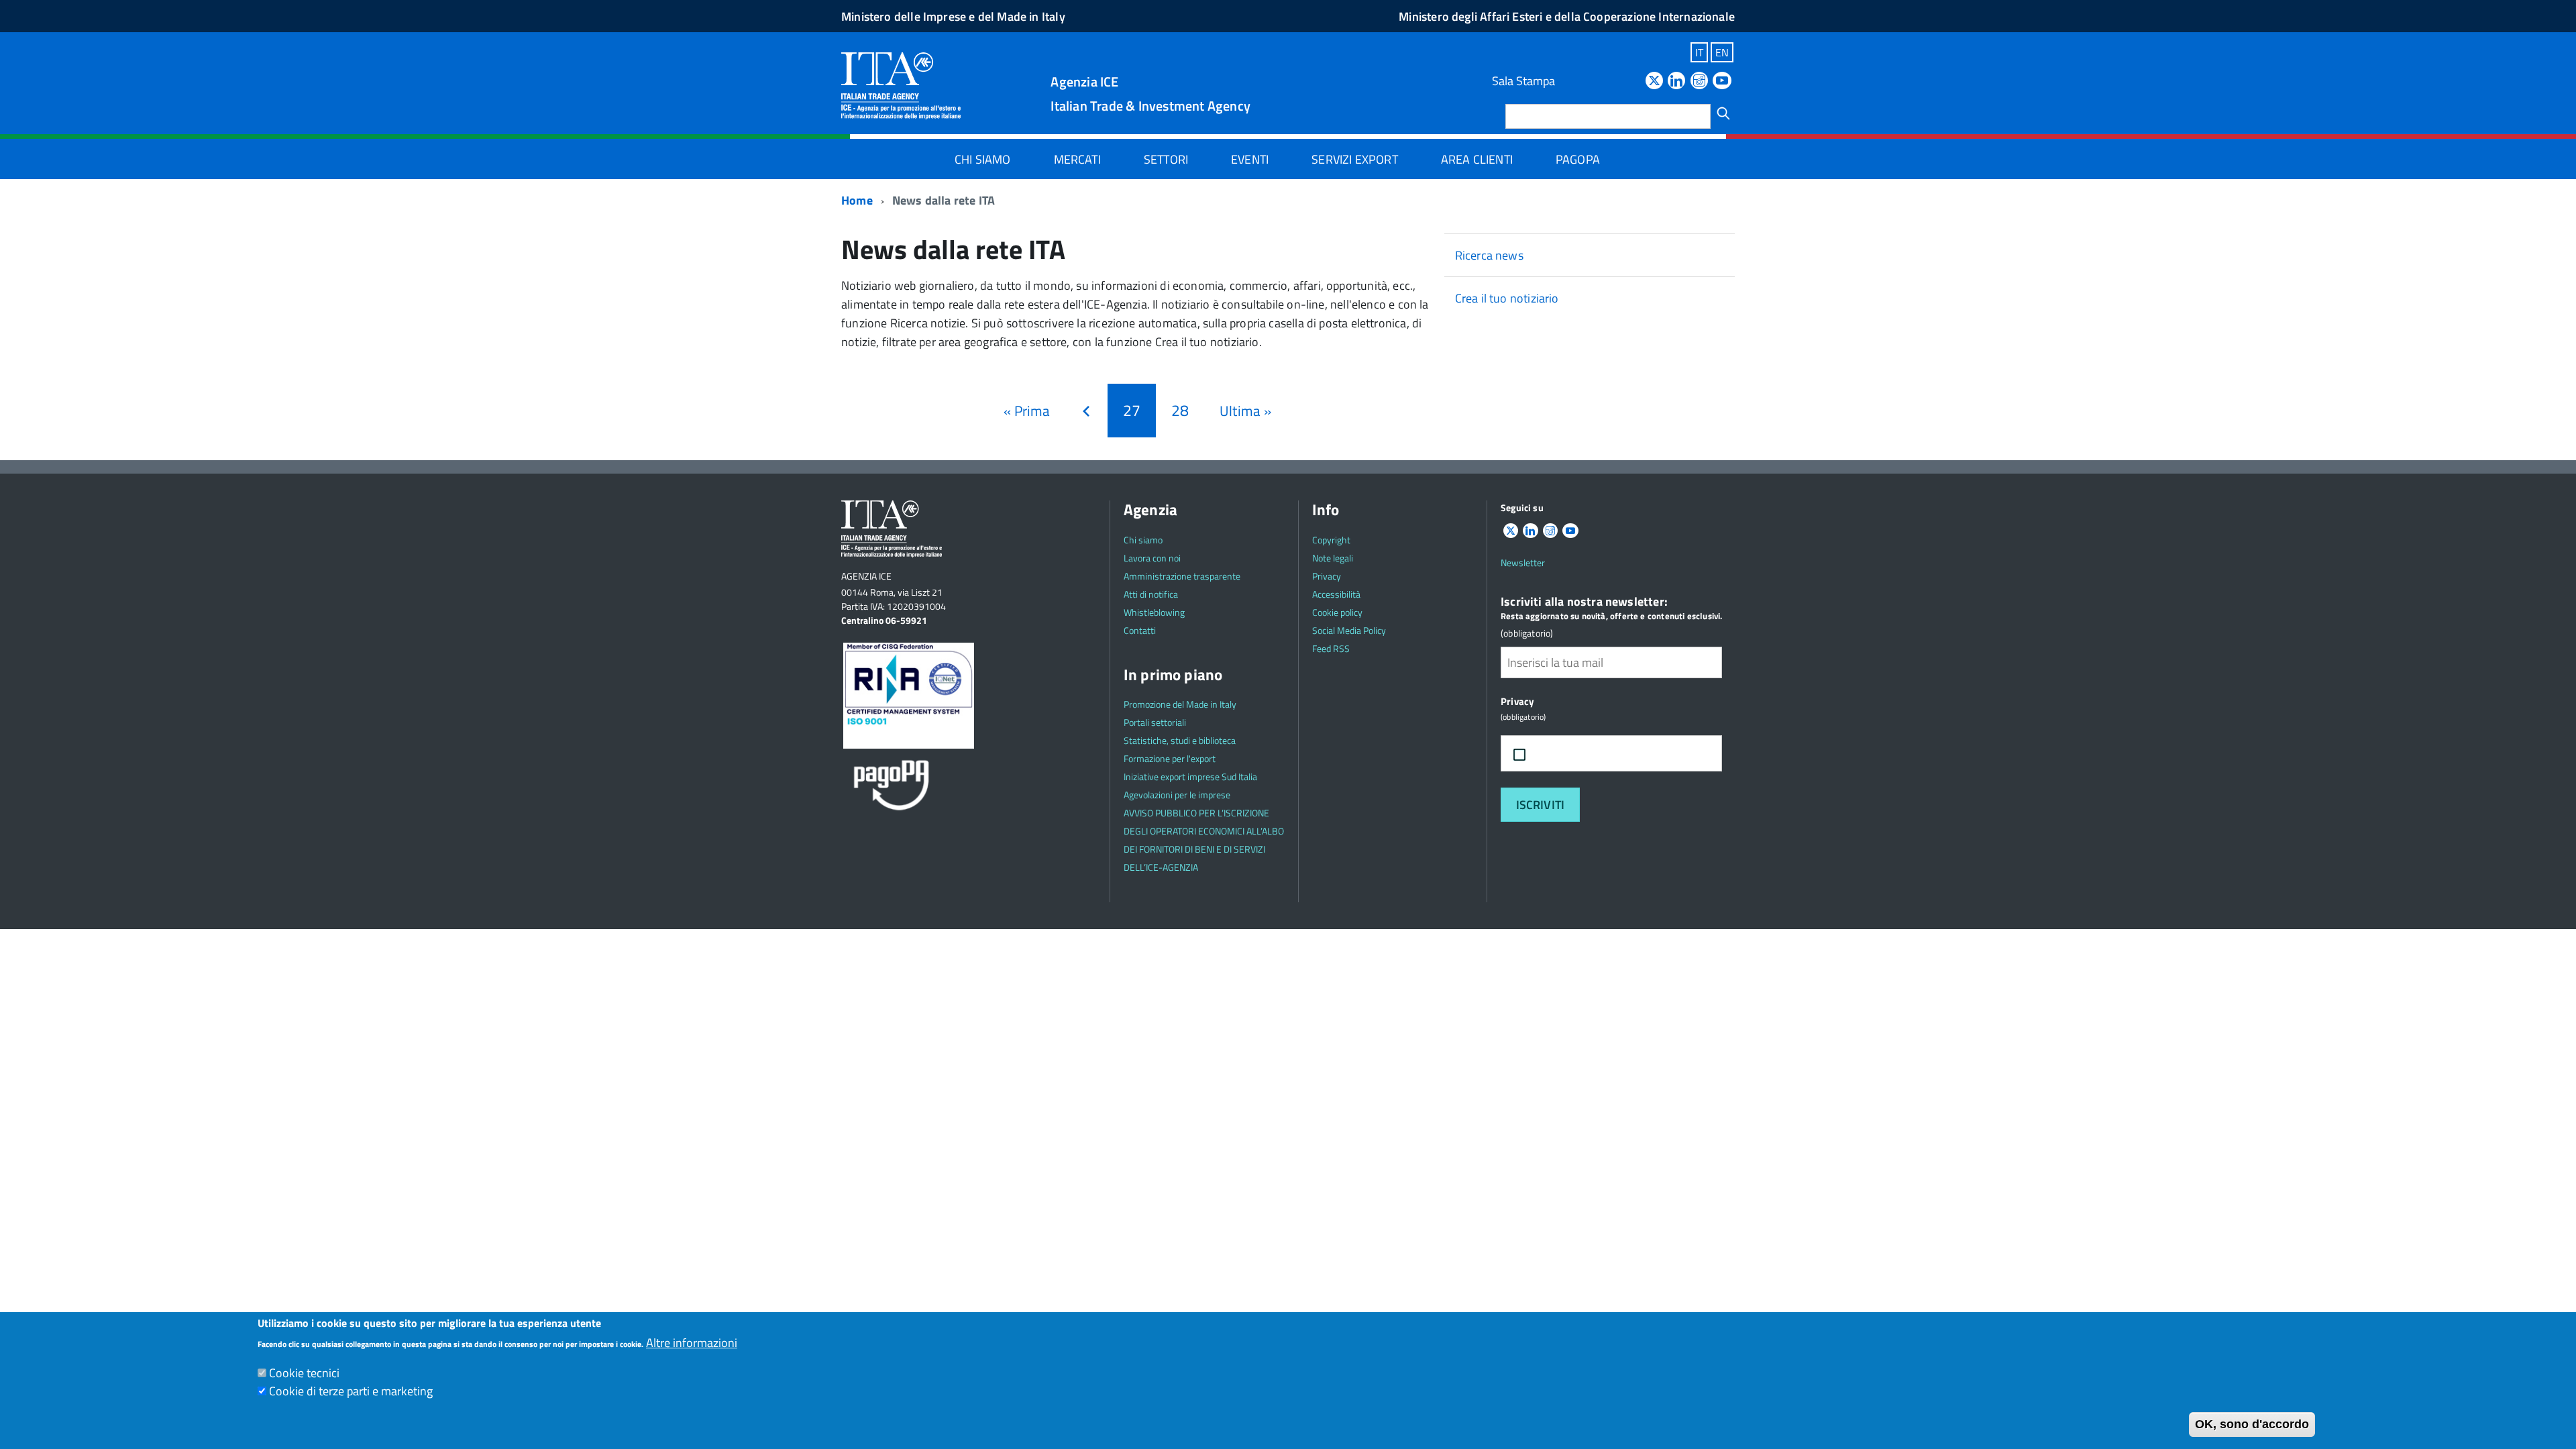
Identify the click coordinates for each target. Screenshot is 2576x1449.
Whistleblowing (1154, 612)
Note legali (1333, 558)
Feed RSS (1331, 648)
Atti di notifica (1151, 594)
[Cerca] (1723, 113)
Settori (1166, 159)
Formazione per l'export (1170, 758)
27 (1139, 415)
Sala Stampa (1523, 81)
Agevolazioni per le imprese (1177, 795)
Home (857, 200)
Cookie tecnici (304, 1373)
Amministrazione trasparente (1182, 576)
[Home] (901, 85)
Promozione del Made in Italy (1180, 704)
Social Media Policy (1349, 630)
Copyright (1331, 540)
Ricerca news (1489, 255)
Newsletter (1523, 562)
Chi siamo (983, 159)
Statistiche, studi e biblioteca (1180, 740)
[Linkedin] (1676, 82)
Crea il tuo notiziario (1507, 298)
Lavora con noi (1152, 558)
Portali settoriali (1155, 722)
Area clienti (1477, 159)
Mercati (1077, 159)
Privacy (1327, 576)
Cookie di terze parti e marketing (351, 1391)
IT (1699, 52)
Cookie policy (1337, 612)
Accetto (1565, 754)
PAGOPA (1578, 159)
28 (1183, 410)
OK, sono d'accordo (2252, 1424)
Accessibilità (1336, 594)
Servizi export (1355, 159)
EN (1722, 52)
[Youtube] (1722, 82)
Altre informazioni (692, 1343)
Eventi (1250, 159)
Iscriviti (1541, 805)
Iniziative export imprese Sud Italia (1190, 776)
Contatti (1140, 630)
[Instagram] (1699, 82)
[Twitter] (1654, 82)
